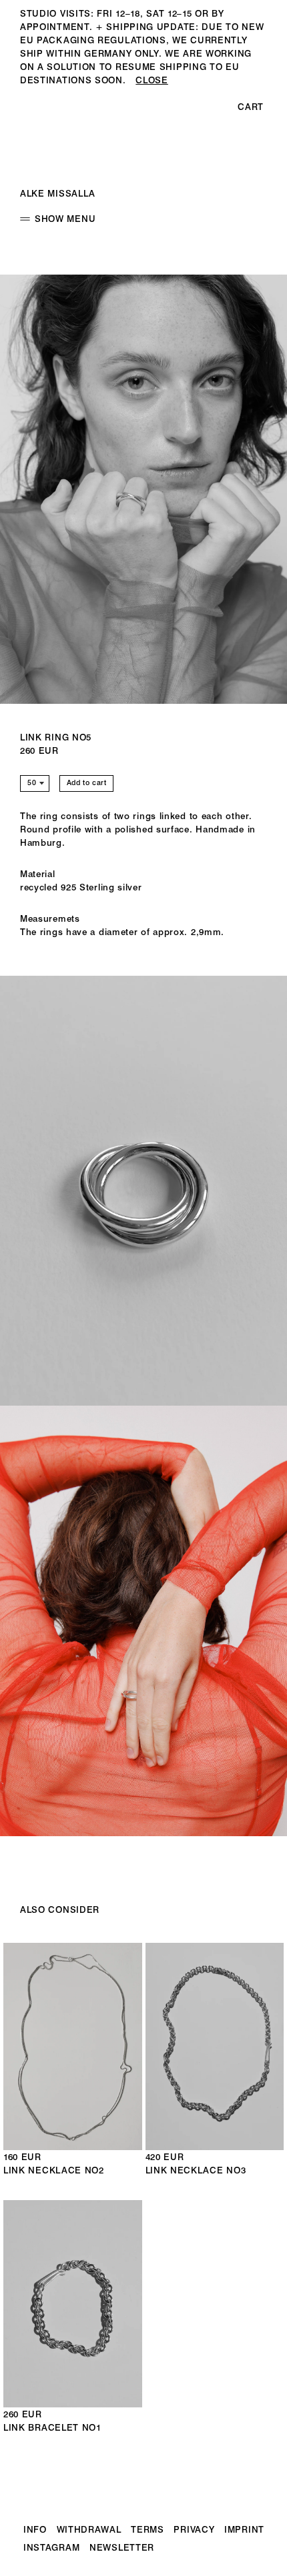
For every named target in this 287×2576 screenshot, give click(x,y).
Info (35, 2529)
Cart (251, 107)
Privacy (194, 2529)
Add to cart (87, 783)
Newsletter (122, 2547)
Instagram (51, 2547)
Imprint (244, 2529)
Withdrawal (89, 2529)
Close (152, 80)
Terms (148, 2529)
